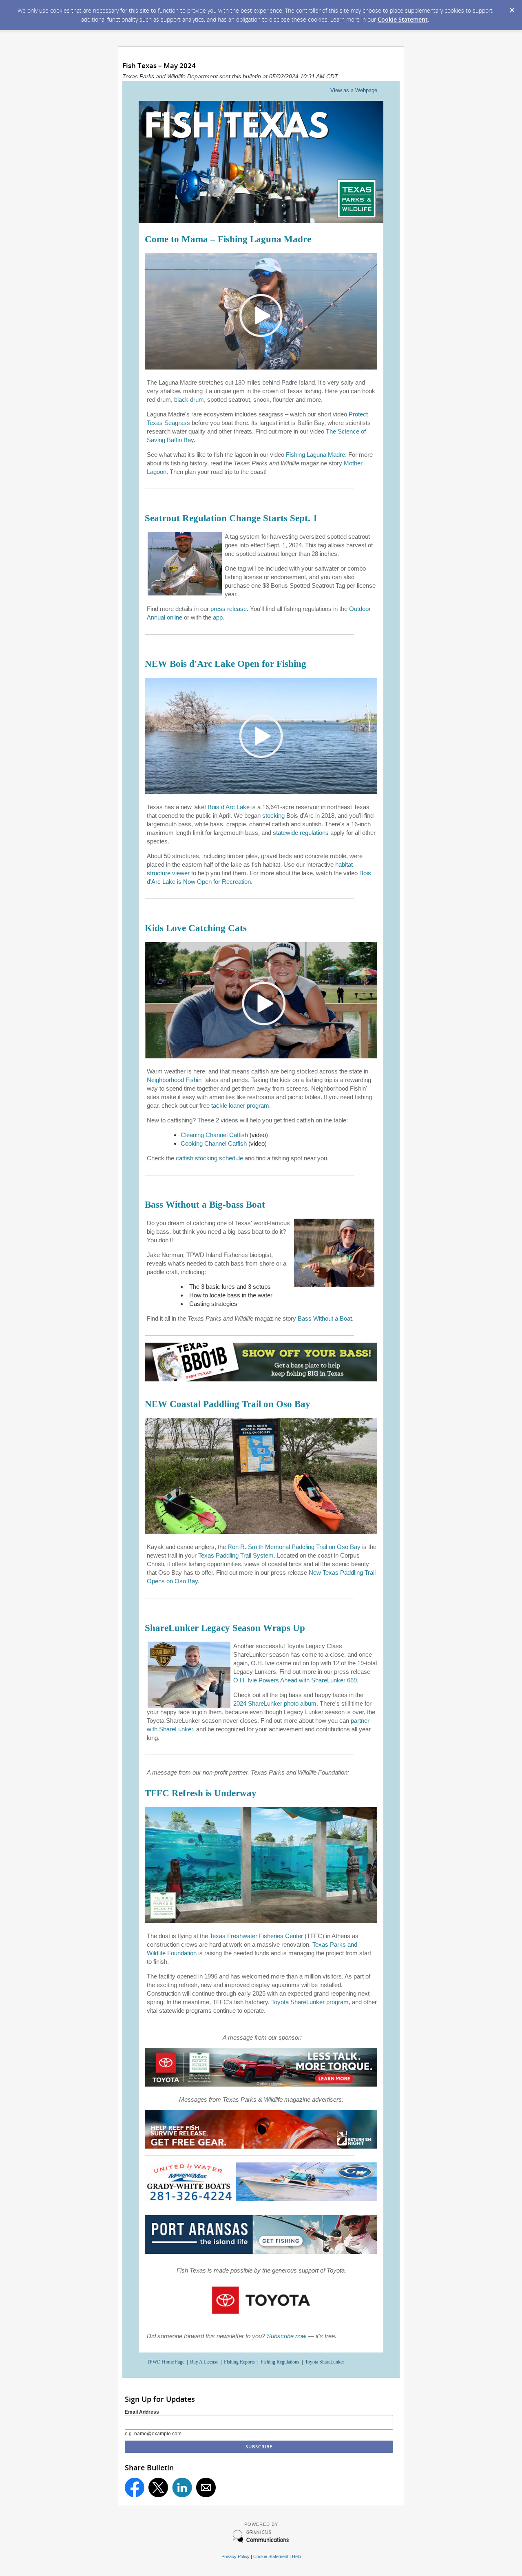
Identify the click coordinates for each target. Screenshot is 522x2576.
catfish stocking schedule (209, 1158)
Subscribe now (286, 2336)
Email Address (142, 2412)
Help (296, 2556)
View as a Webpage (354, 90)
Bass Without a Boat (325, 1318)
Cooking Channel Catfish (214, 1143)
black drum (189, 399)
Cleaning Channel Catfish (214, 1135)
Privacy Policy (236, 2556)
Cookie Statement (403, 19)
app (218, 617)
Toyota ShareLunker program (310, 2002)
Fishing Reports (239, 2362)
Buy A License (204, 2362)
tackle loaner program (240, 1105)
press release (229, 609)
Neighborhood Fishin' (175, 1080)
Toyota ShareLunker (325, 2362)
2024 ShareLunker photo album (275, 1703)
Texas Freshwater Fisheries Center (256, 1936)
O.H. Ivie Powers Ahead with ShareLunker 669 (295, 1680)
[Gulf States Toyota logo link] (261, 2317)
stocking (273, 816)
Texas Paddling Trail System (236, 1555)
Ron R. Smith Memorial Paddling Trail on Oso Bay (294, 1547)
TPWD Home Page (166, 2362)
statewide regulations (301, 833)
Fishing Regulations (280, 2362)
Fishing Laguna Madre (315, 455)
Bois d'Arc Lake (229, 807)
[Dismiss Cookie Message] (512, 8)
